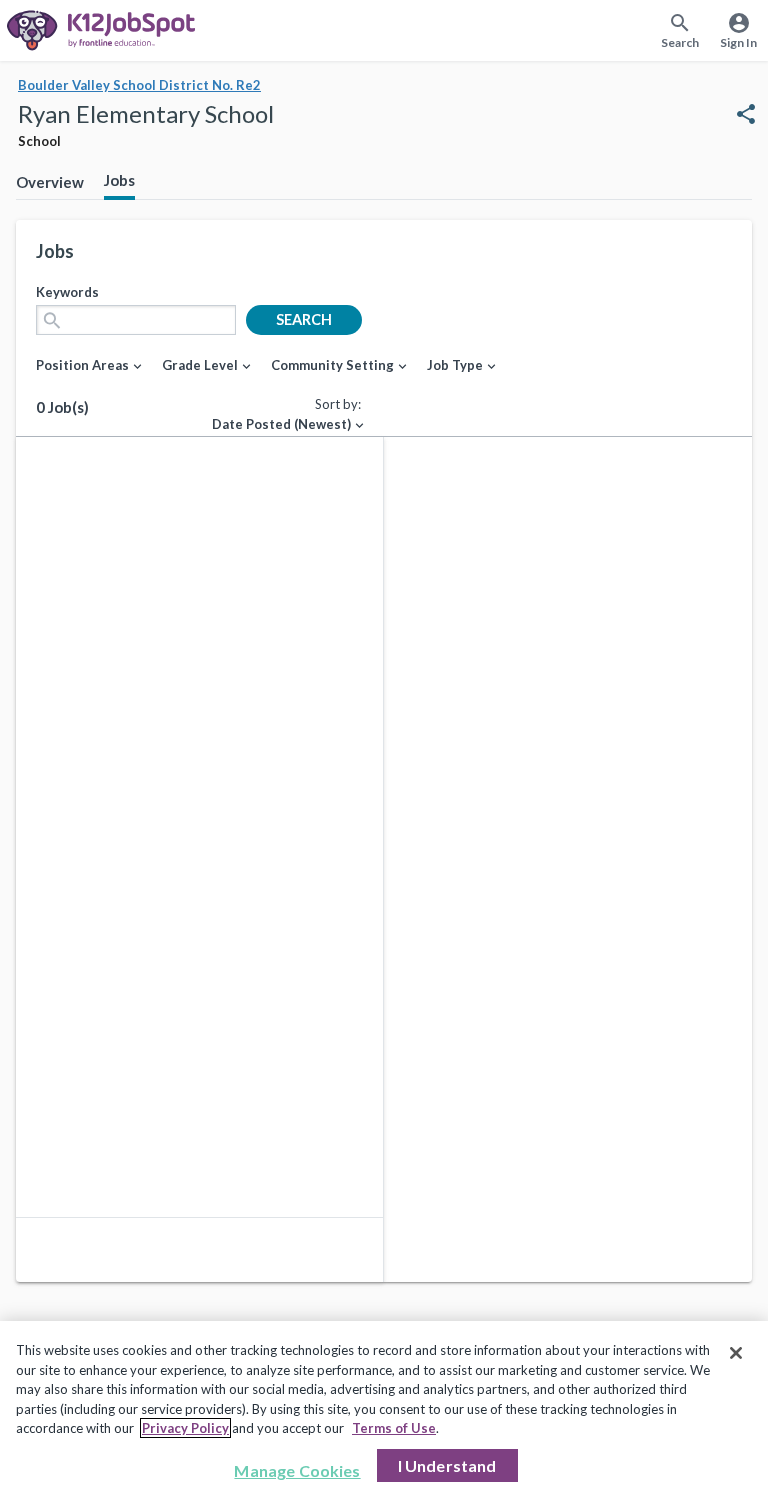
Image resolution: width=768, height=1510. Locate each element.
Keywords (67, 292)
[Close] (736, 1353)
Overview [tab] (50, 182)
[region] (384, 1415)
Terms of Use (394, 1428)
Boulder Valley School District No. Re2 (139, 85)
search (304, 319)
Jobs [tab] (119, 180)
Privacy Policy (185, 1428)
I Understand (447, 1465)
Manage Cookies (297, 1470)
